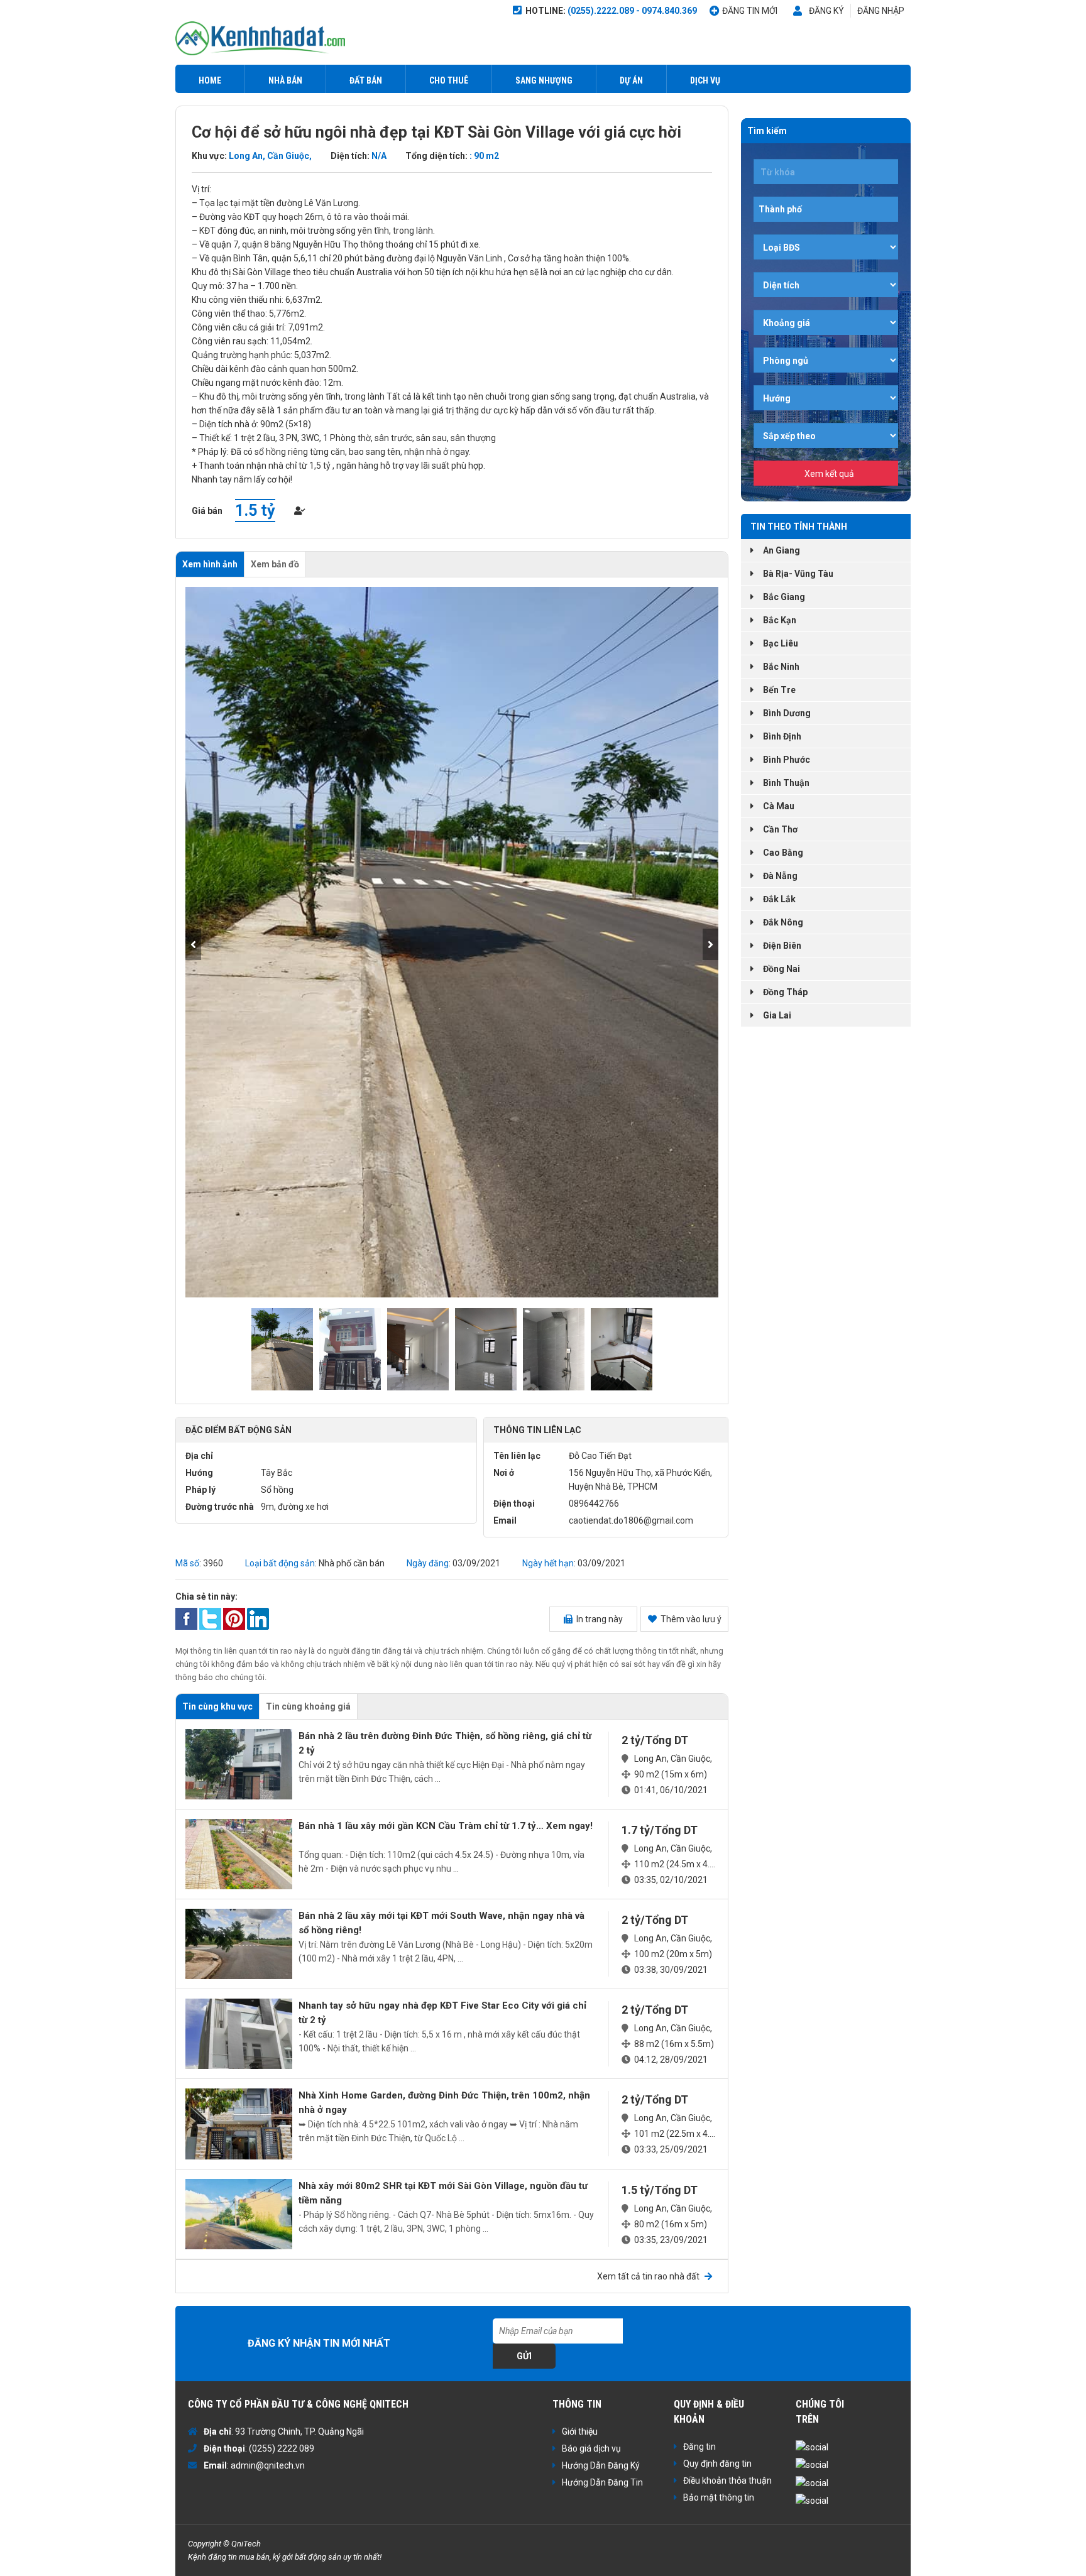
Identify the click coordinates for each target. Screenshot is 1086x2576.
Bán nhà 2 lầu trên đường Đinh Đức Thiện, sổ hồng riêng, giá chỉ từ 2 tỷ (445, 1743)
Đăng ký (826, 11)
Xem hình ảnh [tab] (210, 564)
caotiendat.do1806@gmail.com (631, 1520)
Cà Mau (779, 806)
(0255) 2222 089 (282, 2448)
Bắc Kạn (780, 620)
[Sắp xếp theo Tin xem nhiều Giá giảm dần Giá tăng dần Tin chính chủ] (826, 435)
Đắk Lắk (779, 899)
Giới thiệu (580, 2431)
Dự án (631, 80)
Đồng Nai (782, 969)
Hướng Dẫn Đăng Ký (601, 2465)
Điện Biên (782, 946)
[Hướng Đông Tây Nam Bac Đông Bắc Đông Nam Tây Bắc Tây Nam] (826, 398)
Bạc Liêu (781, 643)
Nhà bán (285, 80)
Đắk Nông (783, 922)
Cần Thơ (780, 829)
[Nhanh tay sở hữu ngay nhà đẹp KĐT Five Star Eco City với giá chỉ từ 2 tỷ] (239, 2034)
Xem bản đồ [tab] (275, 564)
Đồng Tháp (785, 992)
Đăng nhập (881, 11)
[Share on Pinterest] (234, 1618)
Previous (193, 944)
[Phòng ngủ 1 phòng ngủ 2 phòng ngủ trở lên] (826, 360)
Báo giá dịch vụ (591, 2448)
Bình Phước (787, 760)
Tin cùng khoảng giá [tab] (308, 1706)
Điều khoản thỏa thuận (727, 2480)
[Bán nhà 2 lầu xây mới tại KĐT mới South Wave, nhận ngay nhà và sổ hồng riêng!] (239, 1944)
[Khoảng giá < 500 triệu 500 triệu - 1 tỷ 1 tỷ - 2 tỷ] (826, 322)
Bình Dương (787, 713)
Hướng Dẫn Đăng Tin (602, 2482)
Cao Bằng (783, 853)
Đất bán (366, 80)
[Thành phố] (826, 209)
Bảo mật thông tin (719, 2497)
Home (210, 80)
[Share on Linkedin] (258, 1618)
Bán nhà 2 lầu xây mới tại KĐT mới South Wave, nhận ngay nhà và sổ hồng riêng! (442, 1923)
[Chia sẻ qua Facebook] (186, 1618)
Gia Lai (777, 1015)
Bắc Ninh (781, 667)
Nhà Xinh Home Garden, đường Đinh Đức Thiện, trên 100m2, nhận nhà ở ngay (444, 2103)
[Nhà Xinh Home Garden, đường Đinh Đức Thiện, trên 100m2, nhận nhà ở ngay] (239, 2124)
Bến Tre (779, 690)
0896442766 (594, 1504)
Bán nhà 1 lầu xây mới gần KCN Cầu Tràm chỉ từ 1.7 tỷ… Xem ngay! (446, 1826)
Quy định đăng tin (717, 2464)
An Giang (782, 550)
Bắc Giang (784, 597)
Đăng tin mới (750, 11)
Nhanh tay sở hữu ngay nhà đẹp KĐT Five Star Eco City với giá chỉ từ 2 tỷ (442, 2013)
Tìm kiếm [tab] (767, 131)
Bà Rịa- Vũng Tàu (798, 574)
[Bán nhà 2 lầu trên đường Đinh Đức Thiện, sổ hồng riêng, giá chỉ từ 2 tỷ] (239, 1764)
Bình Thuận (786, 783)
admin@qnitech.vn (268, 2465)
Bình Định (782, 736)
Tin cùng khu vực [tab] (217, 1706)
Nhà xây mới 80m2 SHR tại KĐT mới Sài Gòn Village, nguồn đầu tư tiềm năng (443, 2193)
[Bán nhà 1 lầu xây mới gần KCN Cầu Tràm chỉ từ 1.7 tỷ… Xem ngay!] (239, 1854)
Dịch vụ (705, 80)
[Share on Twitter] (210, 1618)
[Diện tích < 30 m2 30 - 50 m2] (826, 285)
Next (710, 944)
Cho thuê (449, 80)
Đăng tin (699, 2447)
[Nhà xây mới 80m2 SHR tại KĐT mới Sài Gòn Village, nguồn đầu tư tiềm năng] (239, 2214)
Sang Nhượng (544, 80)
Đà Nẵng (780, 876)
